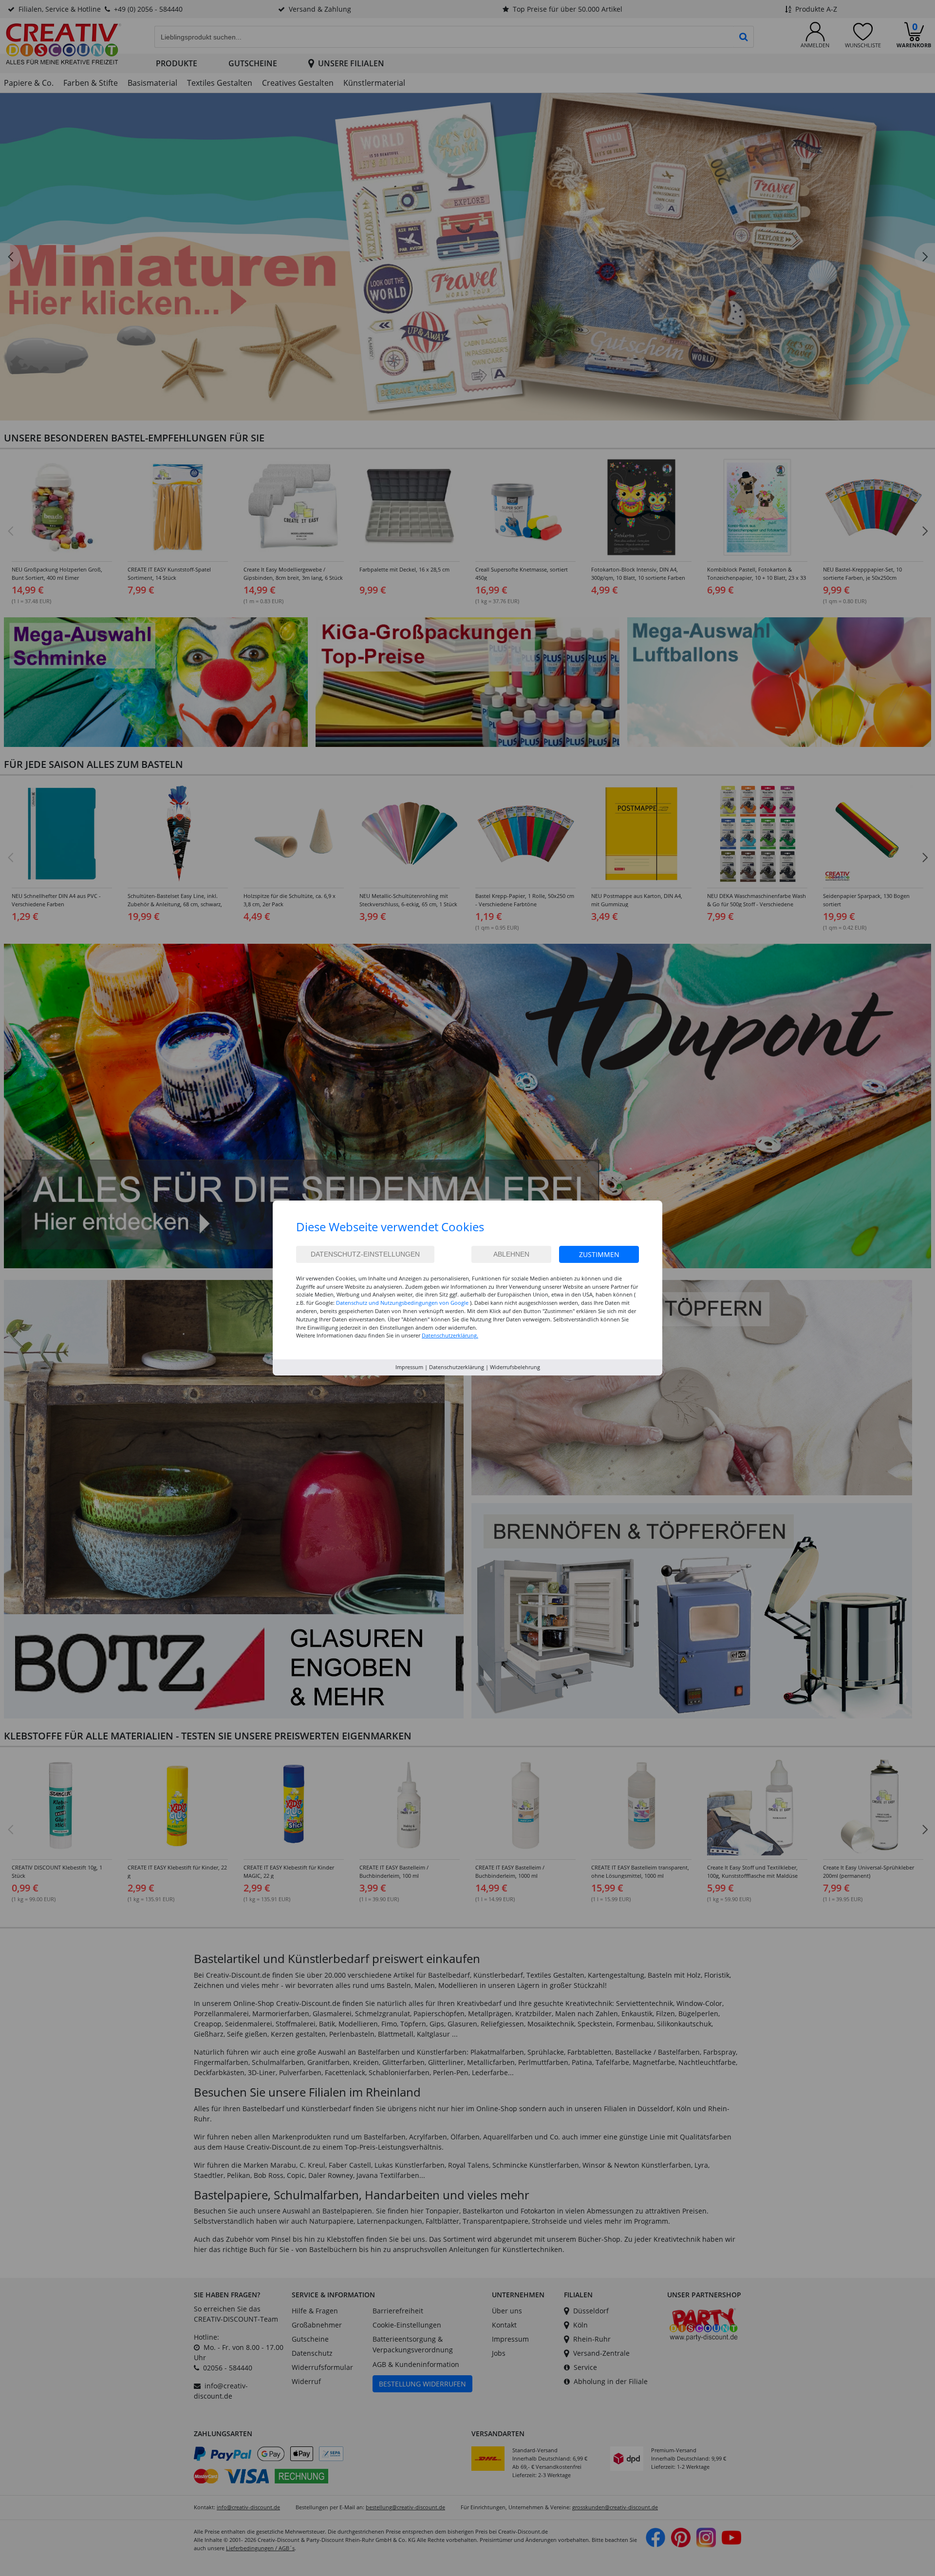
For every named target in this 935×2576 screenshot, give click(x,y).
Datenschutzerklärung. (450, 1335)
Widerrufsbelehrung (515, 1367)
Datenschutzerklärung (457, 1367)
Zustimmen (599, 1254)
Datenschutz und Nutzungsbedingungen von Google (402, 1303)
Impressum (409, 1367)
